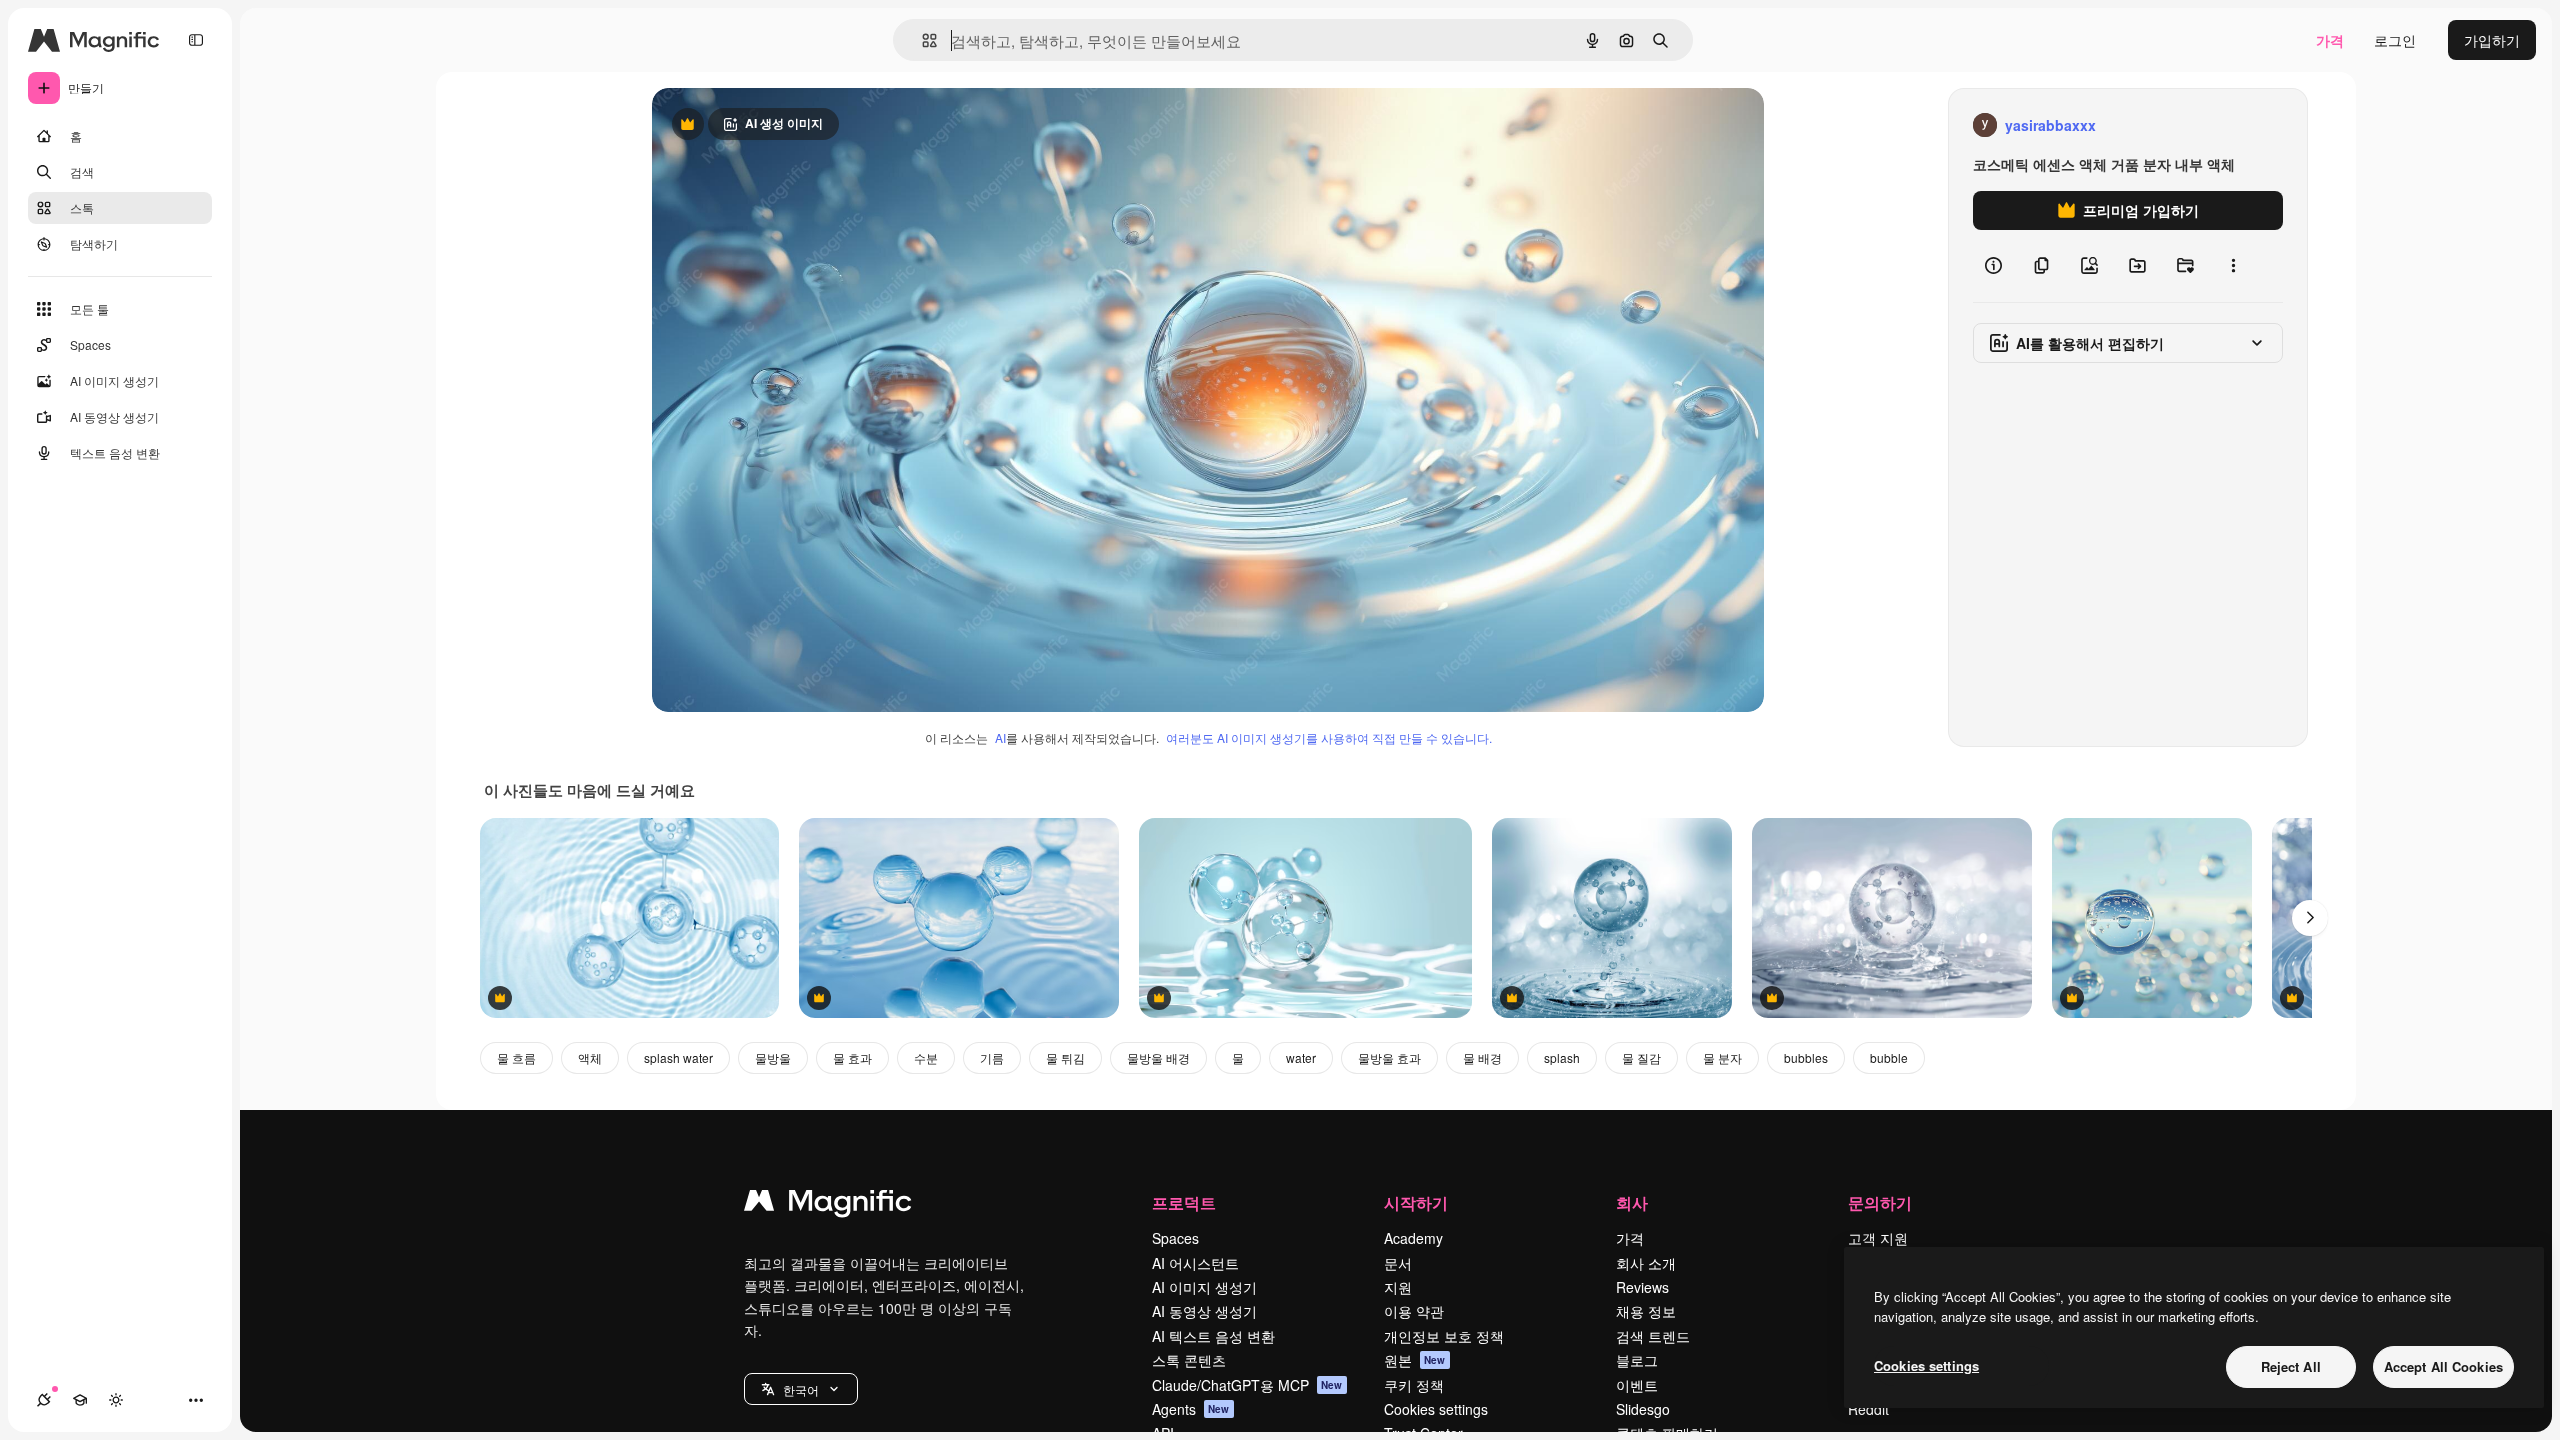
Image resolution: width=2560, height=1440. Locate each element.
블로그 (1637, 1360)
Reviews (1642, 1287)
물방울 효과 (1389, 1057)
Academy (1413, 1238)
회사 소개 (1646, 1263)
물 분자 (1722, 1057)
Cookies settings (1436, 1409)
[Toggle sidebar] (196, 40)
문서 (1398, 1263)
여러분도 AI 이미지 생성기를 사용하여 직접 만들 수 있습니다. (1329, 737)
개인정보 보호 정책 (1444, 1336)
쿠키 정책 (1414, 1385)
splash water (678, 1057)
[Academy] (80, 1400)
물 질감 (1641, 1057)
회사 (1632, 1202)
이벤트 (1637, 1385)
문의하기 (1880, 1202)
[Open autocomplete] (921, 40)
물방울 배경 (1158, 1057)
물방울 (773, 1057)
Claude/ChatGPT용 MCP (1247, 1385)
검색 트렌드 (1653, 1336)
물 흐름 (516, 1057)
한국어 (801, 1389)
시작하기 (1416, 1202)
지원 (1398, 1287)
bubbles (1806, 1057)
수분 (926, 1057)
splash (1562, 1057)
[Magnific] (828, 1205)
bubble (1889, 1057)
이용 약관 (1414, 1311)
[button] (801, 1389)
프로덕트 (1184, 1202)
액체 (590, 1057)
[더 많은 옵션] (2233, 266)
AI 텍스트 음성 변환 (1213, 1336)
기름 (992, 1057)
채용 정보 (1646, 1311)
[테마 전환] (116, 1400)
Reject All (2291, 1366)
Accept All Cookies (2443, 1366)
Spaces (1175, 1238)
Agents (1191, 1409)
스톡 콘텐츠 (1189, 1360)
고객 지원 (1878, 1238)
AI (1000, 737)
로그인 (2395, 40)
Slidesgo (1643, 1409)
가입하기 (2492, 40)
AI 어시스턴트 (1195, 1263)
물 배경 (1482, 1057)
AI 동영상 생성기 (1204, 1311)
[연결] (44, 1400)
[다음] (2310, 918)
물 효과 (852, 1057)
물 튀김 (1065, 1057)
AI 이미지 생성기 (1204, 1287)
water (1301, 1057)
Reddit (1868, 1409)
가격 (2330, 40)
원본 (1415, 1360)
